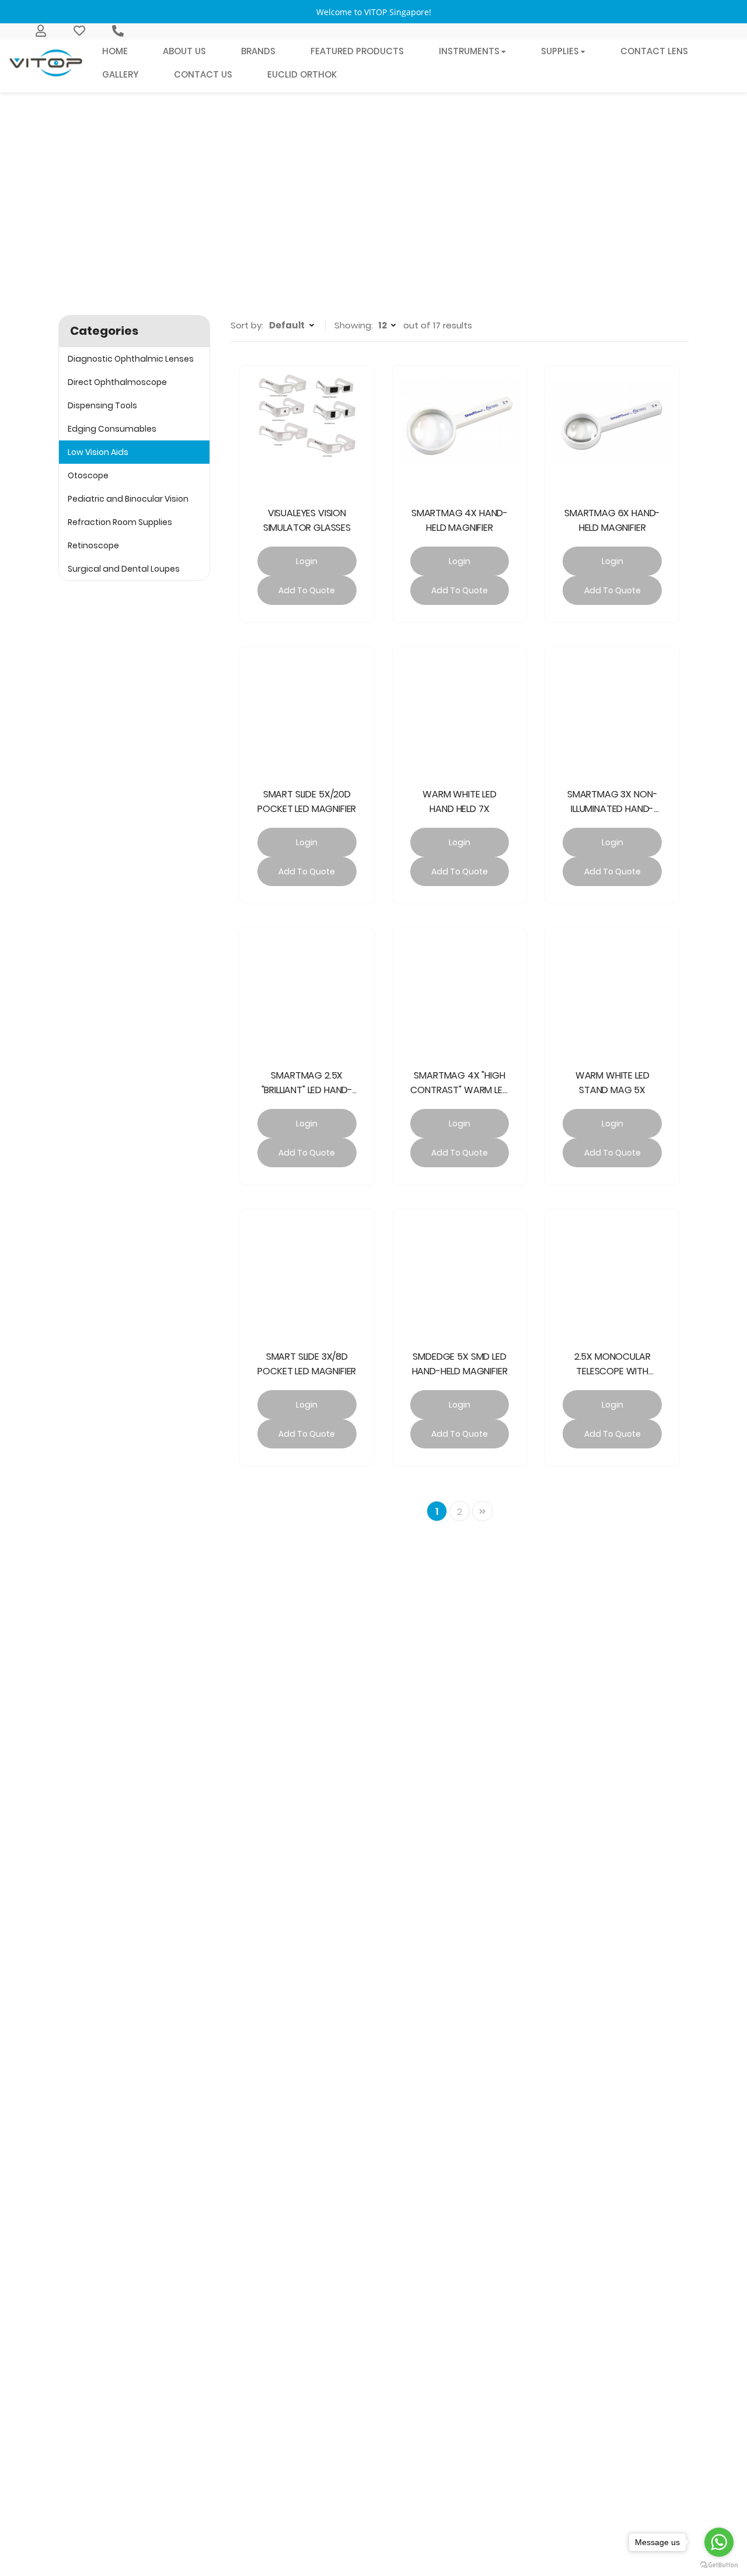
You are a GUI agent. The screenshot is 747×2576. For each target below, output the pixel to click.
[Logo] (47, 63)
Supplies (356, 239)
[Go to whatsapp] (719, 2542)
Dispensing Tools (102, 405)
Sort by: (247, 325)
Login (307, 561)
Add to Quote (307, 590)
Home (310, 239)
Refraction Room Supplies (120, 522)
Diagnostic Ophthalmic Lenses (131, 359)
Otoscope (88, 475)
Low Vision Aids (98, 452)
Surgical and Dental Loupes (124, 569)
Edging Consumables (112, 429)
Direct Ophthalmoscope (117, 382)
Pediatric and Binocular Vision (128, 499)
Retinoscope (93, 545)
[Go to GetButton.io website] (719, 2564)
